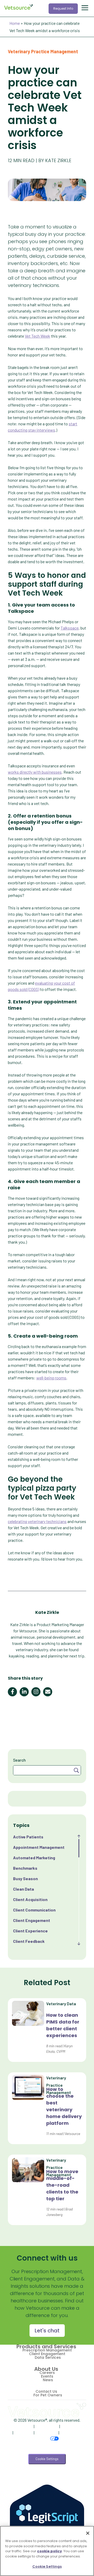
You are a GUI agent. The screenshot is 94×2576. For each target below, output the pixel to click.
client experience (30, 1931)
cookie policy (49, 2551)
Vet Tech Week (37, 336)
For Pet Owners (48, 2395)
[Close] (88, 2533)
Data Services (48, 2357)
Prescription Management (47, 2350)
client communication (34, 1910)
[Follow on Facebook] (30, 2478)
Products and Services (46, 2346)
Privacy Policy (21, 2426)
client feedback (29, 1941)
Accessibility (46, 2433)
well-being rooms (51, 1378)
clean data (23, 1889)
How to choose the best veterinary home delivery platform (64, 2106)
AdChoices (23, 2433)
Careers (47, 2373)
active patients (28, 1837)
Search (19, 1760)
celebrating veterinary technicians (37, 1521)
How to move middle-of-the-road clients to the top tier (62, 2185)
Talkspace (70, 628)
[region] (47, 2551)
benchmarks (25, 1868)
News (48, 2380)
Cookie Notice (73, 2426)
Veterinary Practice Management (43, 51)
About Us (46, 2369)
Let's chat (47, 2331)
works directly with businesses (35, 772)
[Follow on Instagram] (62, 2478)
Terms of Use (47, 2426)
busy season (25, 1878)
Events (47, 2376)
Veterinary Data (61, 2004)
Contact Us (46, 2391)
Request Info (63, 8)
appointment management (39, 1847)
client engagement (32, 1920)
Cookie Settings (47, 2459)
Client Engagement (47, 2354)
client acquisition (30, 1899)
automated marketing (34, 1858)
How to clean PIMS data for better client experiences (63, 2025)
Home (15, 23)
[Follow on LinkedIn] (46, 2478)
